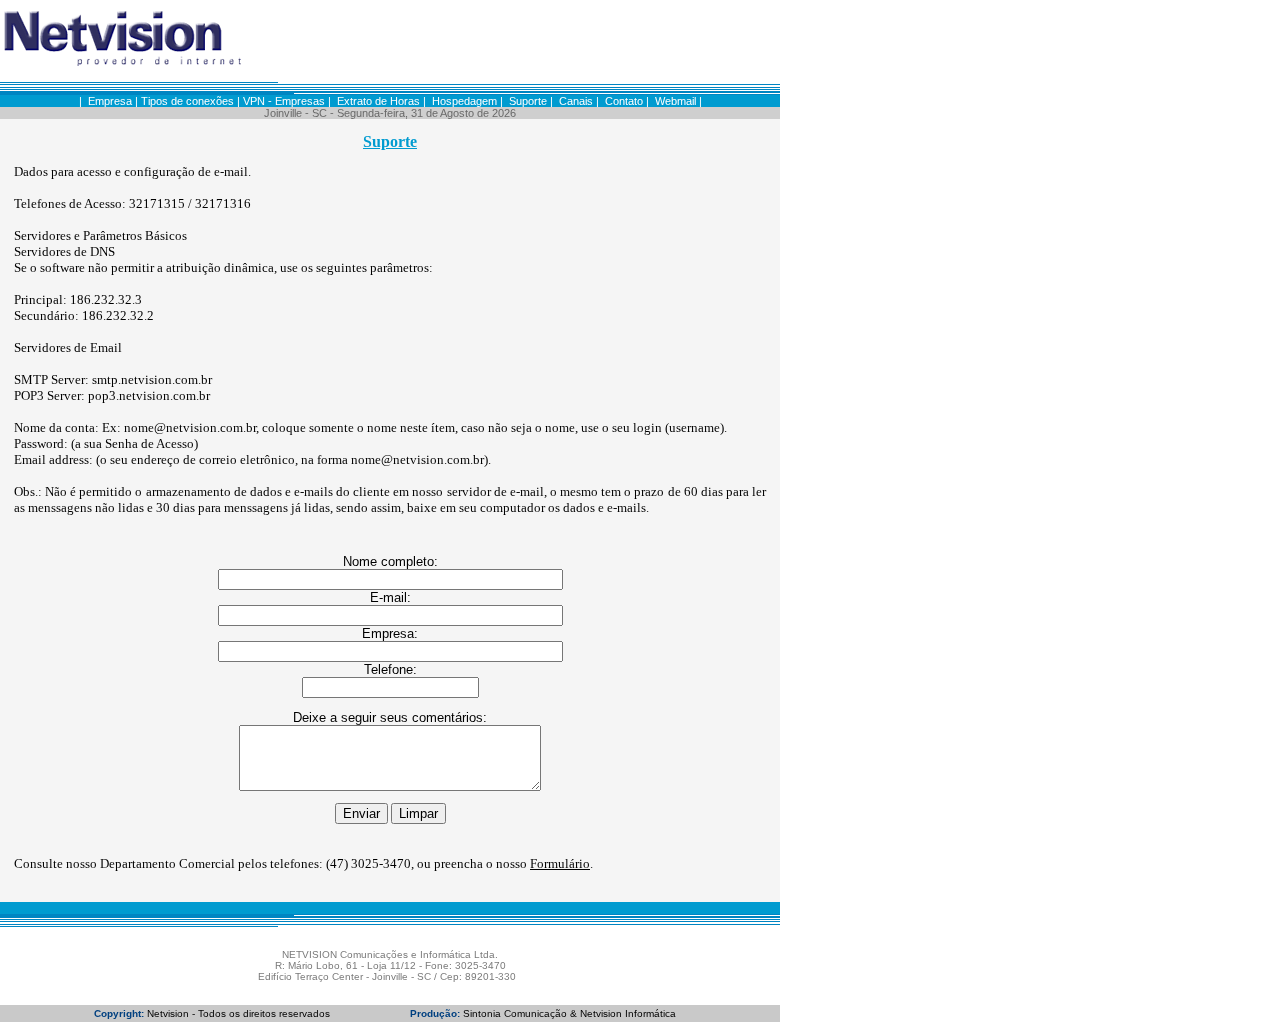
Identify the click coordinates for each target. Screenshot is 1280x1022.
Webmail (675, 101)
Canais (576, 101)
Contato (624, 101)
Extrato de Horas (378, 101)
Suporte (528, 101)
